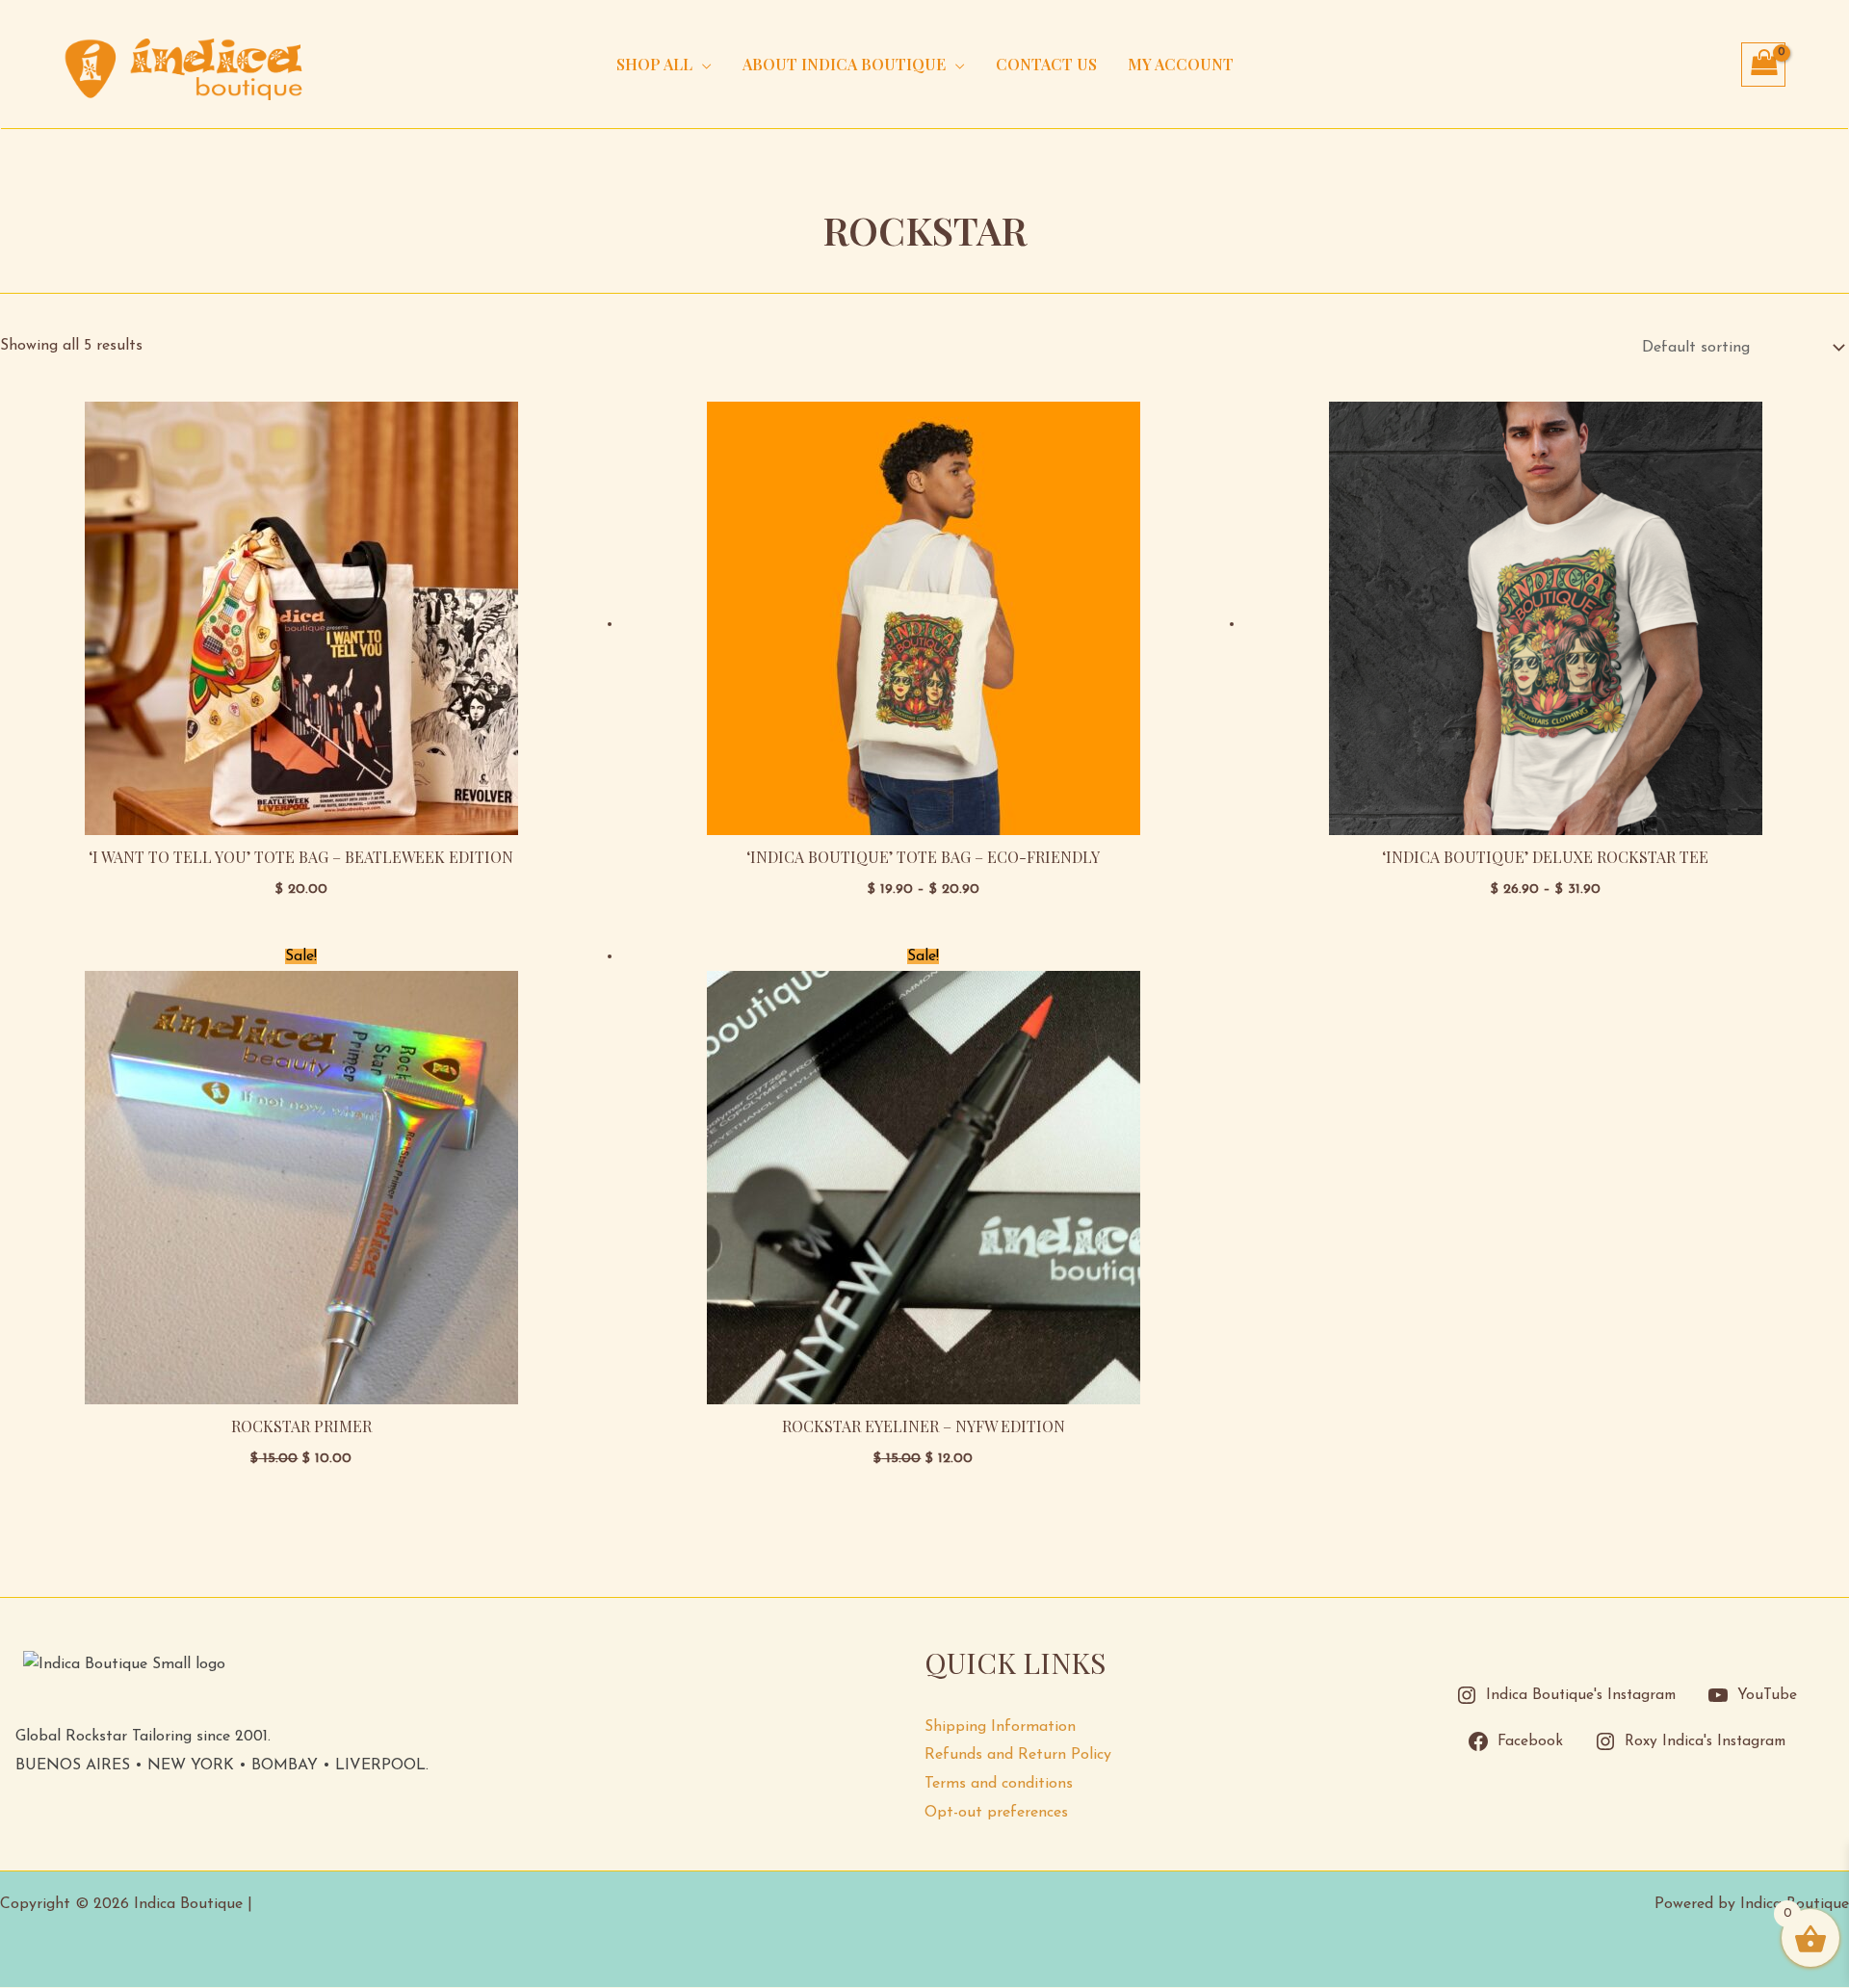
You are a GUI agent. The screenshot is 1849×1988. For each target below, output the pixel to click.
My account (1181, 64)
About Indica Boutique (844, 64)
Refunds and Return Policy (1018, 1755)
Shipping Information (1000, 1727)
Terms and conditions (999, 1784)
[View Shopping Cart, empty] (1763, 65)
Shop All (654, 64)
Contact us (1046, 64)
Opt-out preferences (996, 1813)
